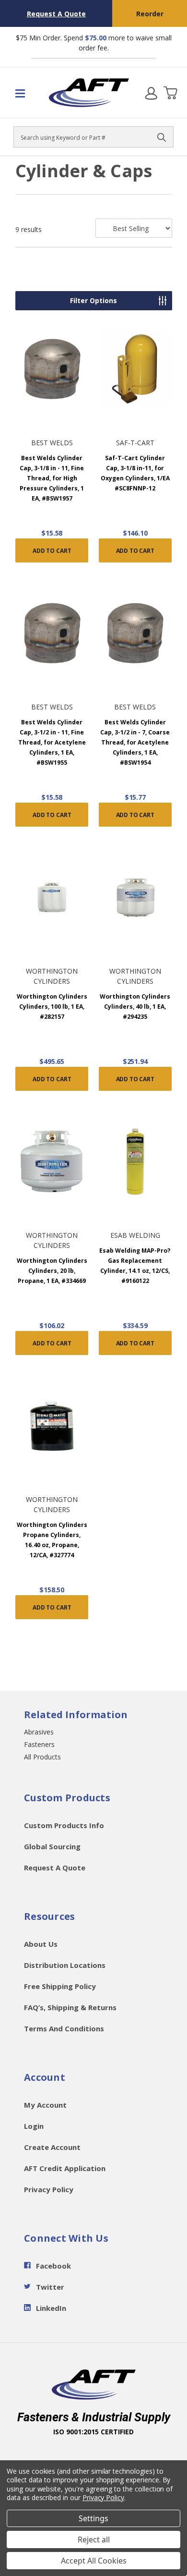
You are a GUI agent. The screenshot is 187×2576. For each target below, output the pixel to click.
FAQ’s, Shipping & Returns (70, 2007)
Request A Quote (56, 14)
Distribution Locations (65, 1965)
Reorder (150, 14)
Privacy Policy (49, 2189)
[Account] (151, 93)
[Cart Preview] (170, 93)
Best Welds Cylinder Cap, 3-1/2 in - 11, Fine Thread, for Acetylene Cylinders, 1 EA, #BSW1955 (52, 742)
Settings (93, 2518)
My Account (45, 2105)
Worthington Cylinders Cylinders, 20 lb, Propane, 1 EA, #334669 (52, 1271)
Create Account (52, 2147)
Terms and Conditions (64, 2028)
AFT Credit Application (65, 2168)
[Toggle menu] (24, 93)
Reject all (94, 2539)
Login (34, 2126)
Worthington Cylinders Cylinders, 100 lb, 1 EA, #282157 (52, 1007)
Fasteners (39, 1744)
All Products (42, 1757)
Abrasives (39, 1732)
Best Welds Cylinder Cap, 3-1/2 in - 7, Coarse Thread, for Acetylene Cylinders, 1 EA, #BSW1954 (135, 742)
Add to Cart (52, 551)
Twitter (50, 2287)
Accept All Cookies (94, 2561)
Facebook (53, 2266)
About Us (41, 1944)
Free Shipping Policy (60, 1986)
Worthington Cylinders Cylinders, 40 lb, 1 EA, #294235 (135, 1007)
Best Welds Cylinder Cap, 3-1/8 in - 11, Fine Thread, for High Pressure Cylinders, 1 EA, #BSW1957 (52, 478)
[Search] (162, 137)
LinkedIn (51, 2308)
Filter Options (93, 300)
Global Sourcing (52, 1846)
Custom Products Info (64, 1825)
